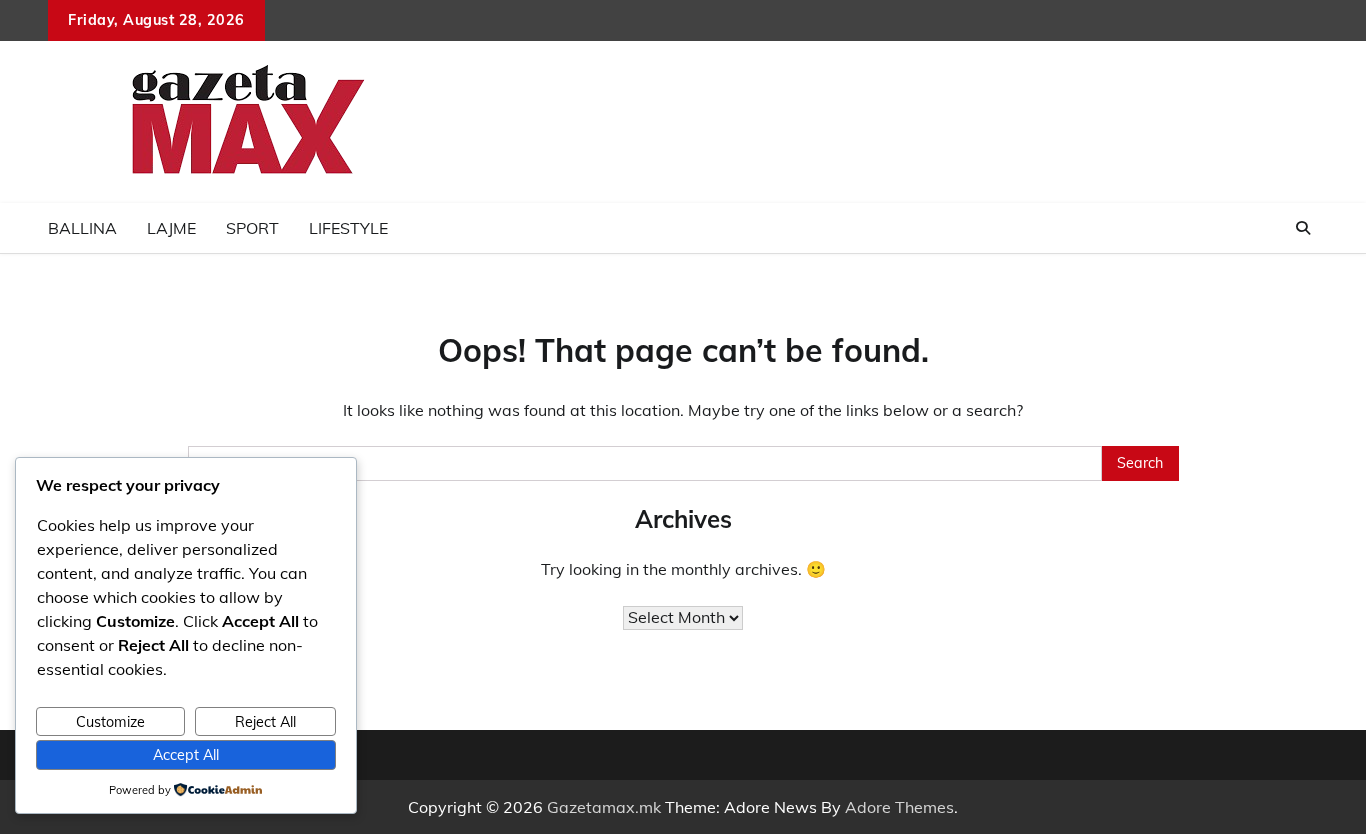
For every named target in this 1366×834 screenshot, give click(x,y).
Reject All (265, 722)
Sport (252, 228)
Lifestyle (348, 228)
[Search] (1303, 228)
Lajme (171, 228)
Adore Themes (899, 807)
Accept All (186, 755)
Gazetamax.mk (604, 807)
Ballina (82, 228)
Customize (110, 722)
